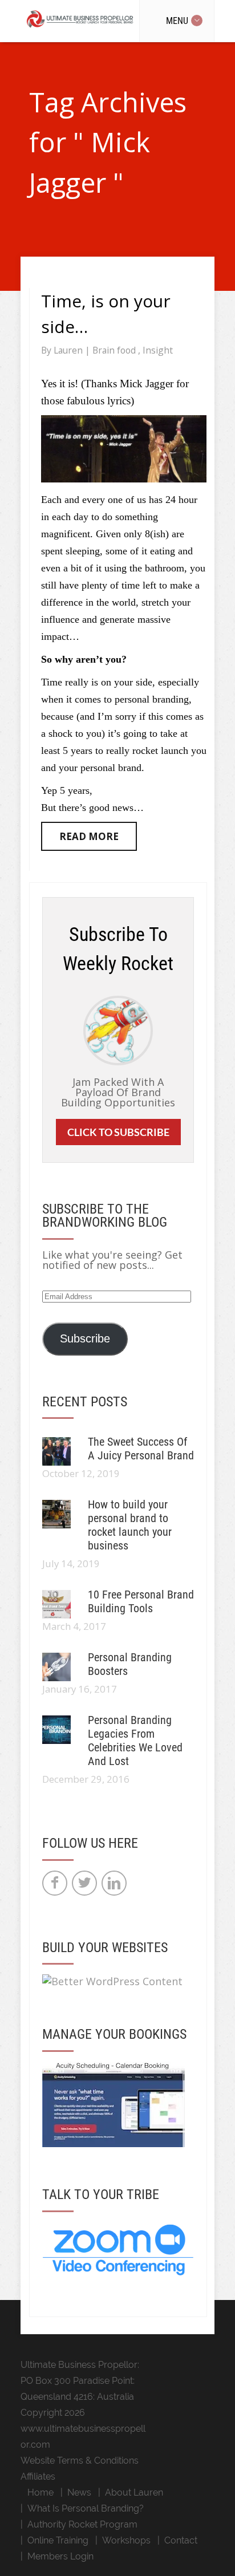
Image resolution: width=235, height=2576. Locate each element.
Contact (181, 2540)
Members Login (60, 2556)
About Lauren (134, 2492)
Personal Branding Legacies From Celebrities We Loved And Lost (135, 1741)
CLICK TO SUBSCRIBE (118, 1132)
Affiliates (38, 2476)
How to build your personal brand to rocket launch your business (130, 1525)
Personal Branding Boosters (130, 1664)
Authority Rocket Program (82, 2524)
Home (40, 2492)
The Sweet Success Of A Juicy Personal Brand (141, 1449)
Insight (158, 350)
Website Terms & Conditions (80, 2461)
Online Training (58, 2540)
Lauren (69, 350)
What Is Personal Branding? (86, 2508)
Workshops (126, 2540)
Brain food (115, 350)
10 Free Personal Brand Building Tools (141, 1601)
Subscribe (85, 1338)
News (79, 2492)
